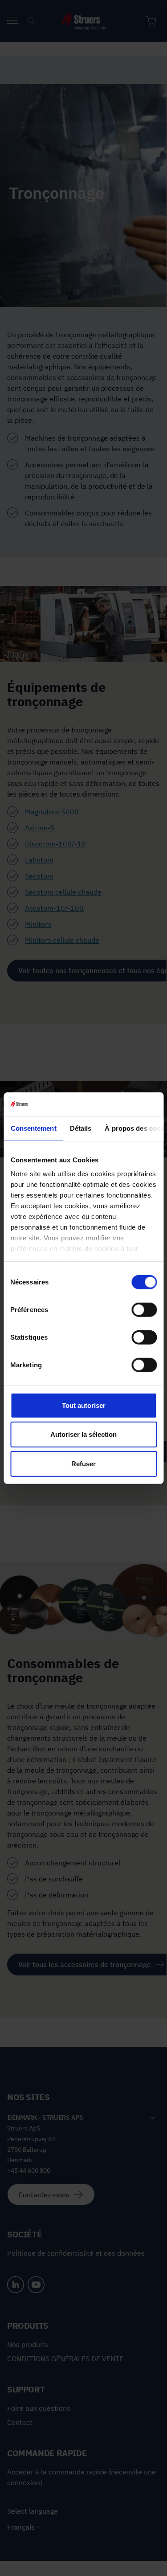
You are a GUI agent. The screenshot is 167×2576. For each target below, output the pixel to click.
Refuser (83, 1463)
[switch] (144, 1309)
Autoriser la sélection (83, 1434)
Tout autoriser (84, 1405)
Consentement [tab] (33, 1128)
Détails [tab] (80, 1128)
